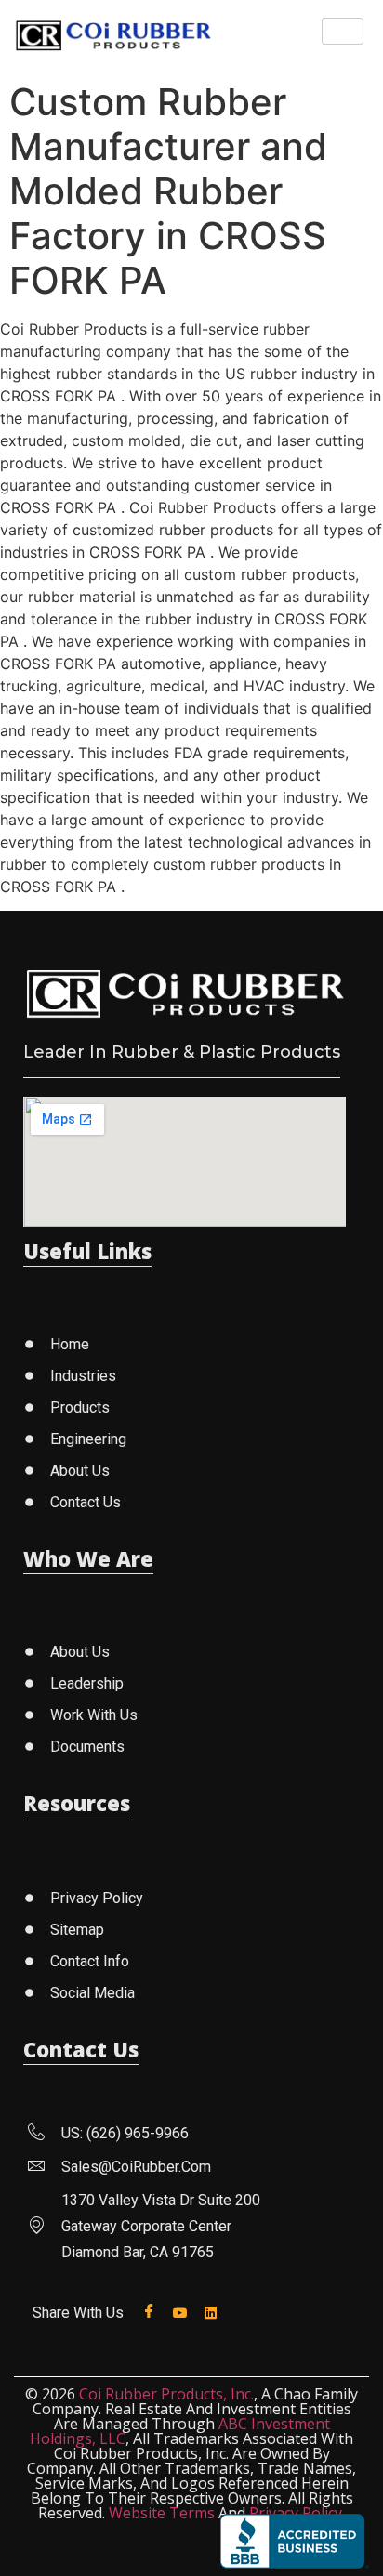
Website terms (162, 2513)
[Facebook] (153, 2312)
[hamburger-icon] (343, 31)
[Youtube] (184, 2311)
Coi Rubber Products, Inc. (166, 2394)
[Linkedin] (214, 2311)
